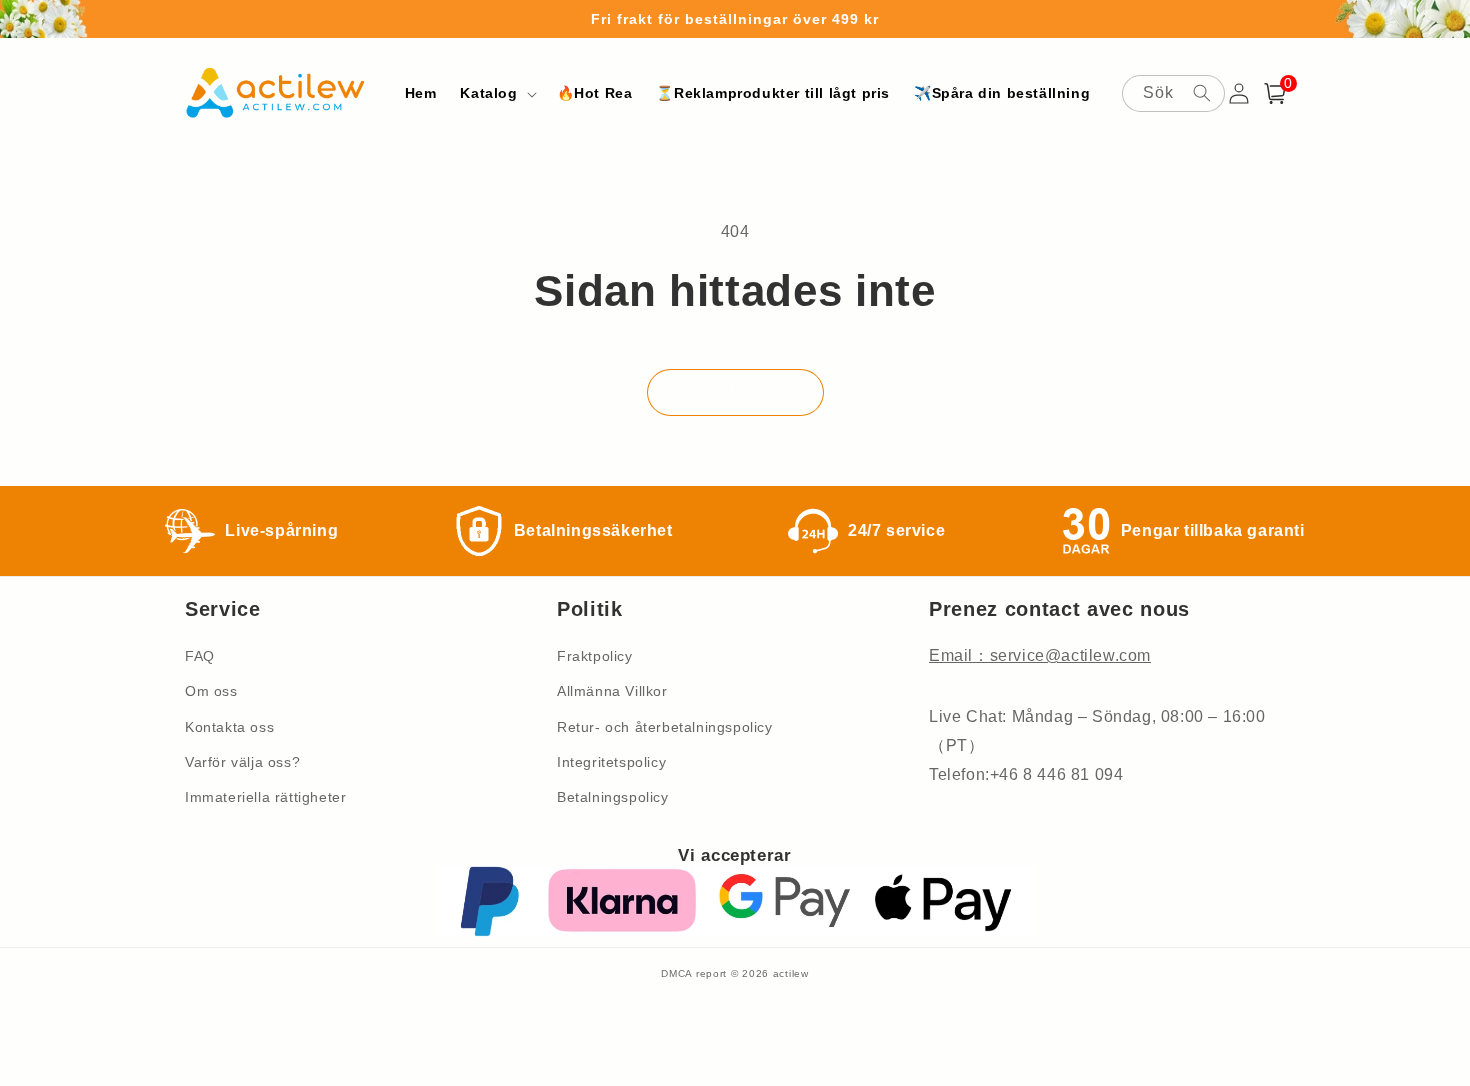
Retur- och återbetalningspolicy (665, 727)
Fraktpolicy (595, 656)
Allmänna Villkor (612, 691)
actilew (791, 973)
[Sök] (1202, 93)
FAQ (200, 656)
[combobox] (1173, 93)
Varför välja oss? (242, 762)
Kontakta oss (229, 727)
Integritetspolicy (611, 762)
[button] (496, 93)
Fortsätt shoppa (735, 391)
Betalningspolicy (613, 797)
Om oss (211, 691)
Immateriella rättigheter (265, 797)
